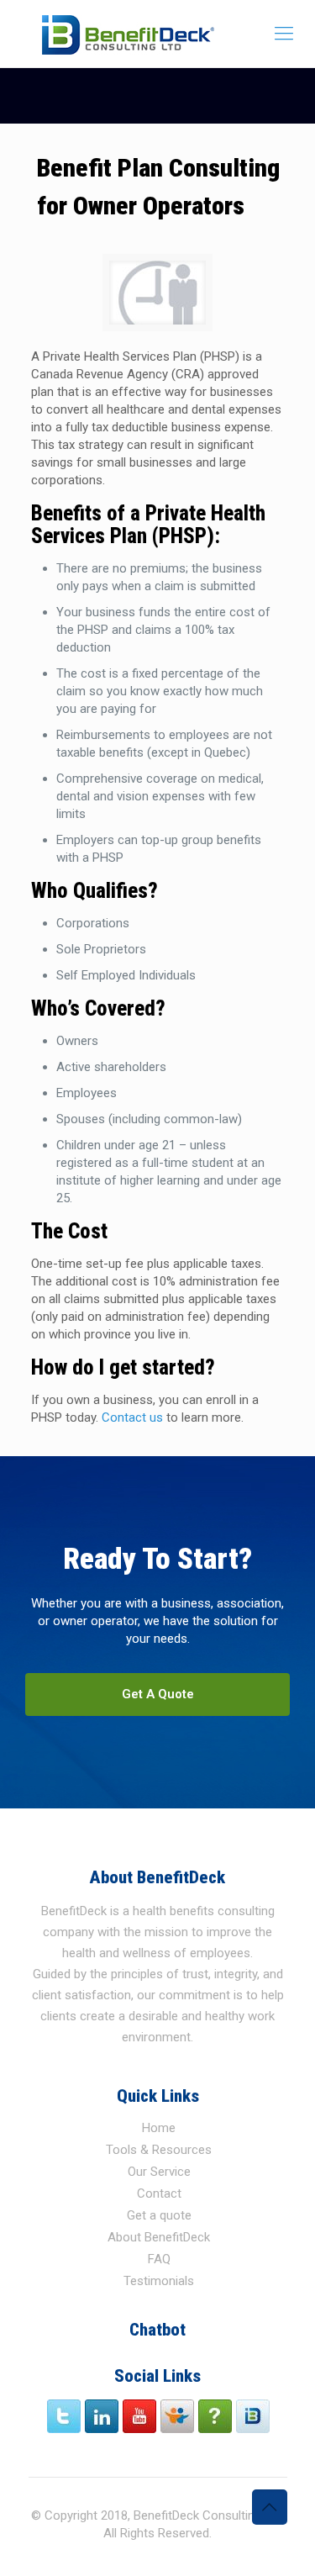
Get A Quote (158, 1694)
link (103, 2416)
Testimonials (159, 2281)
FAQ (159, 2259)
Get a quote (159, 2215)
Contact (159, 2193)
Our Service (159, 2172)
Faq (216, 2416)
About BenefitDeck (159, 2237)
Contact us (132, 1417)
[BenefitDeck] (157, 34)
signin (254, 2416)
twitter (65, 2416)
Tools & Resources (159, 2150)
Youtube (141, 2416)
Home (159, 2128)
